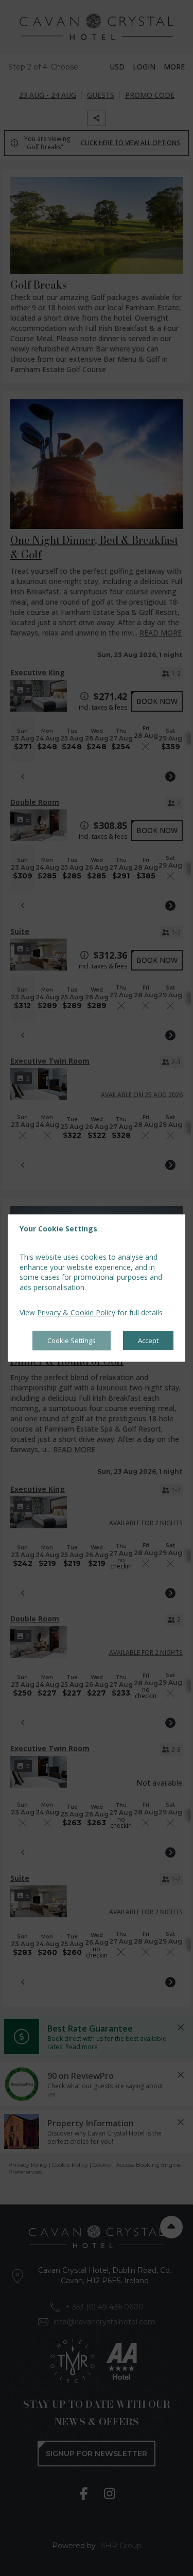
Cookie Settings (72, 1340)
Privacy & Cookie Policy (76, 1313)
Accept (148, 1340)
